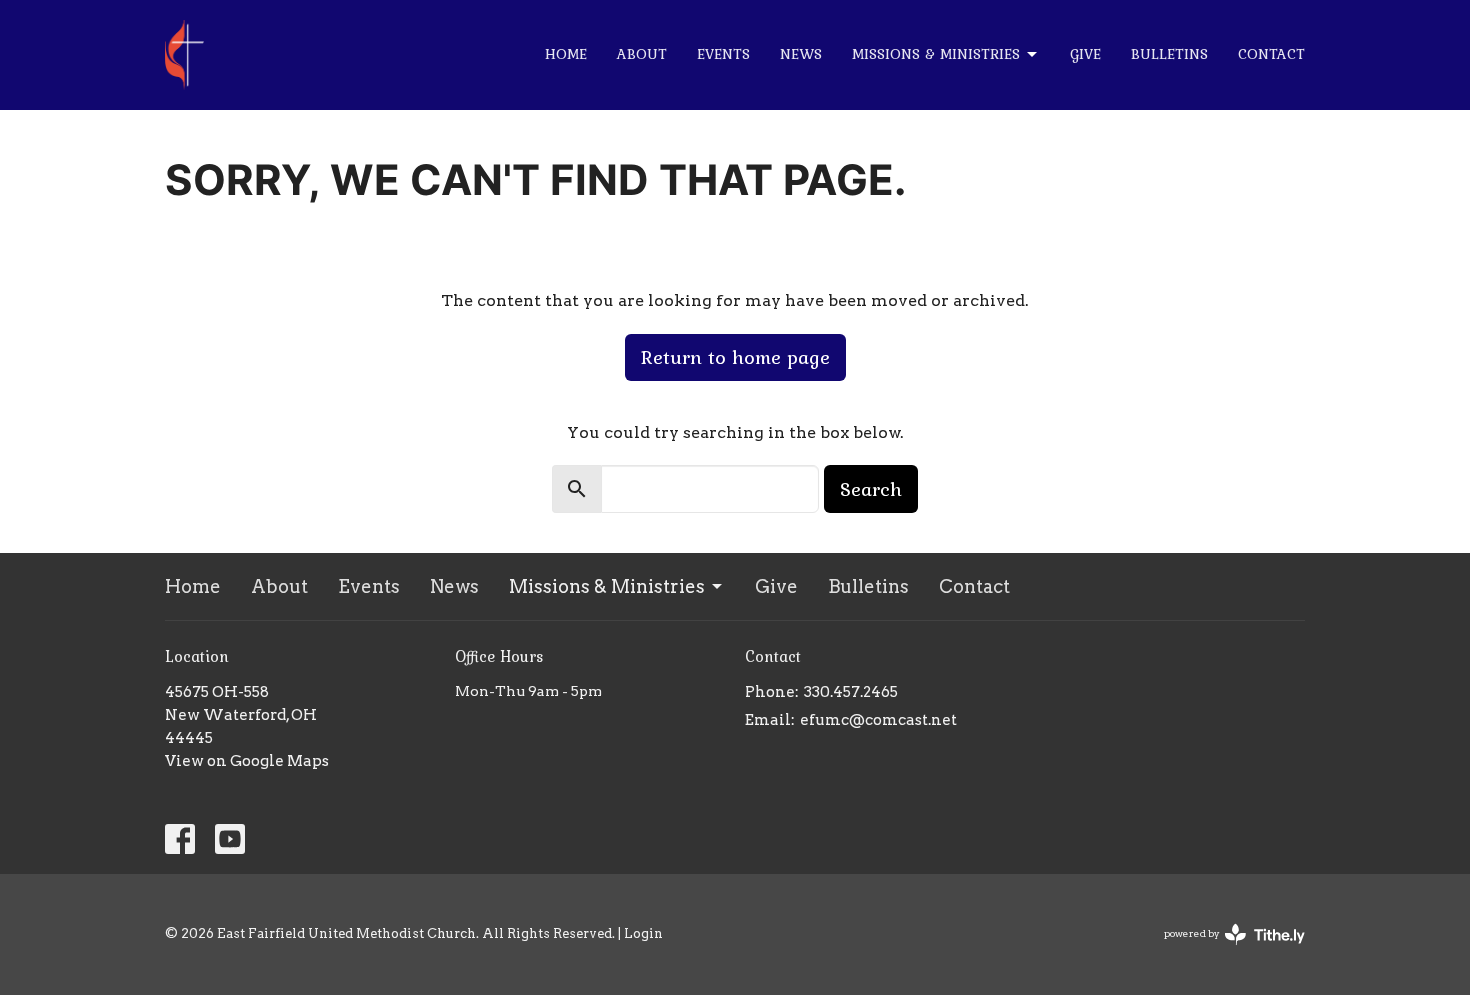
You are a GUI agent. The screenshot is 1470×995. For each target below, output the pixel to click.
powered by (1224, 950)
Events (723, 54)
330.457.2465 (851, 692)
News (801, 54)
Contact (1271, 54)
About (642, 54)
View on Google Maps (247, 761)
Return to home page (735, 357)
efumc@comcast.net (878, 720)
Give (1085, 54)
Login (643, 933)
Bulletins (1169, 54)
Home (566, 54)
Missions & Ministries (936, 54)
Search (871, 489)
